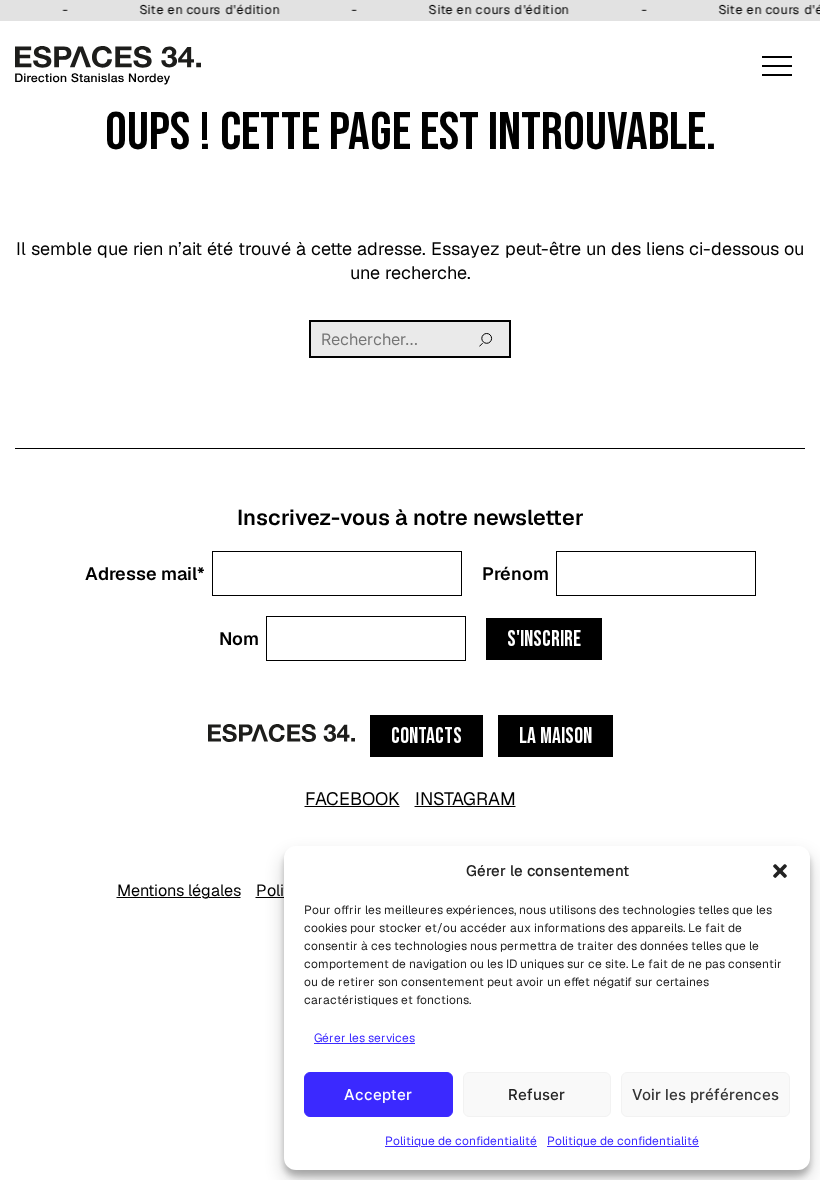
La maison (555, 736)
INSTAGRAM (465, 798)
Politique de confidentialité (461, 1141)
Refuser (536, 1094)
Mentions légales (179, 890)
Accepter (378, 1094)
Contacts (426, 736)
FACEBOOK (352, 798)
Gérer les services (364, 1038)
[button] (780, 871)
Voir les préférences (705, 1094)
